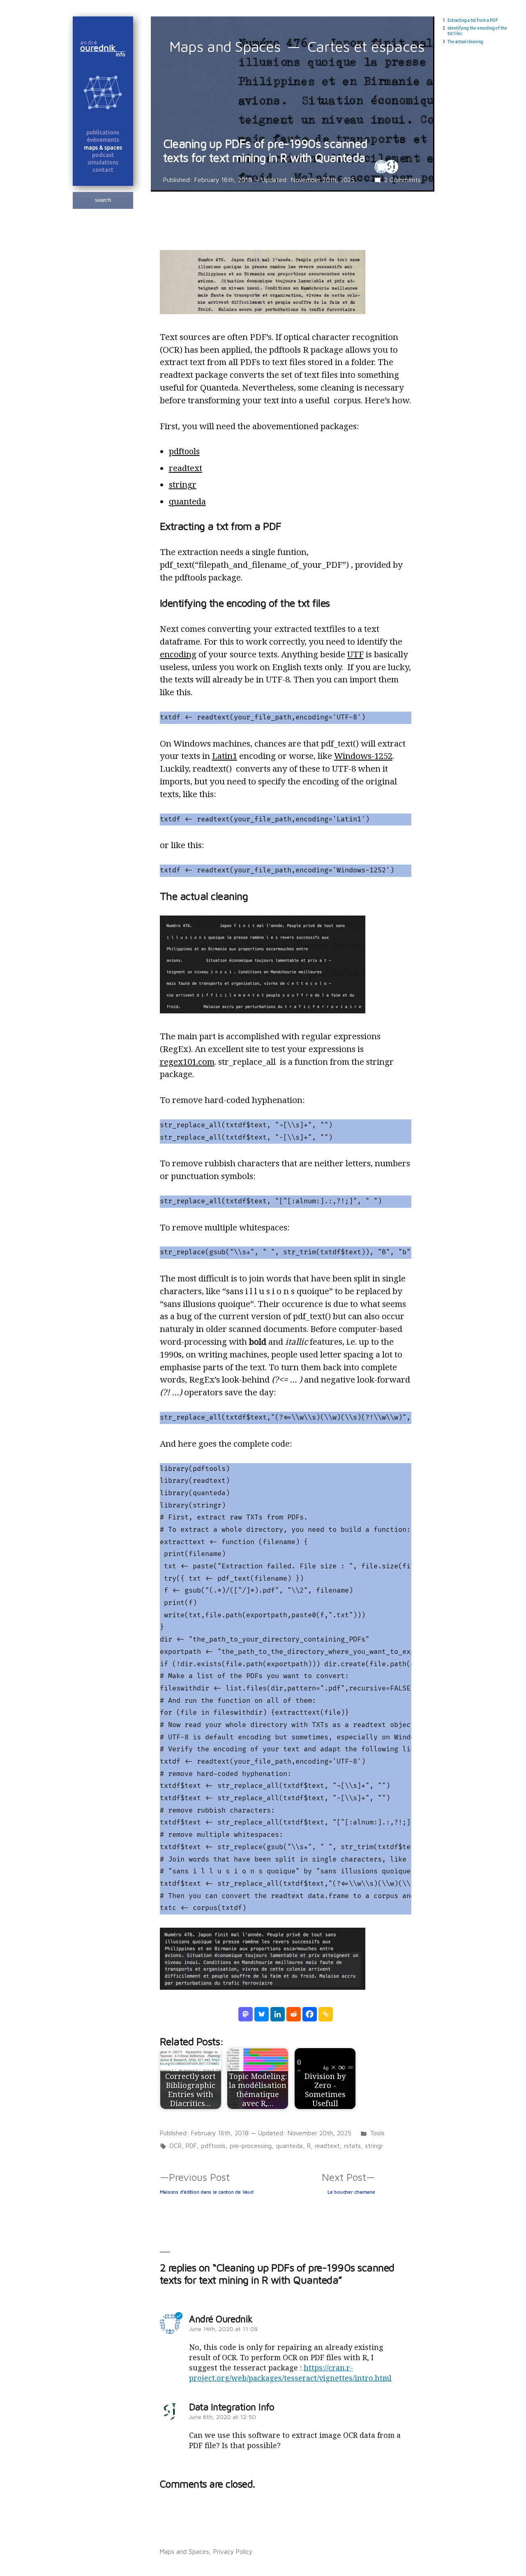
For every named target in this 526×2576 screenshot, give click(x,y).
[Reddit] (294, 2014)
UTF (355, 654)
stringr (183, 484)
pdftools (184, 451)
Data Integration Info (232, 2407)
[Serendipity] (103, 94)
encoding (178, 654)
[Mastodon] (246, 2014)
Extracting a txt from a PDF (473, 20)
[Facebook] (310, 2014)
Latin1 (225, 756)
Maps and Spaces (225, 46)
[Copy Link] (326, 2014)
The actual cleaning (465, 42)
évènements (103, 140)
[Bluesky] (262, 2014)
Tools (377, 2133)
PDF (191, 2146)
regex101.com (187, 1061)
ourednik (102, 48)
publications (103, 132)
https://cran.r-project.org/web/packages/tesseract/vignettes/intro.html (290, 2373)
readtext (186, 468)
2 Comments (403, 180)
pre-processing (251, 2146)
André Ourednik (221, 2319)
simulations (103, 162)
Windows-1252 (363, 756)
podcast (103, 155)
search (103, 200)
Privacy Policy (233, 2551)
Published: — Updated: (259, 180)
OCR (175, 2146)
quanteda (187, 501)
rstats (352, 2146)
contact (103, 170)
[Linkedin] (278, 2014)
